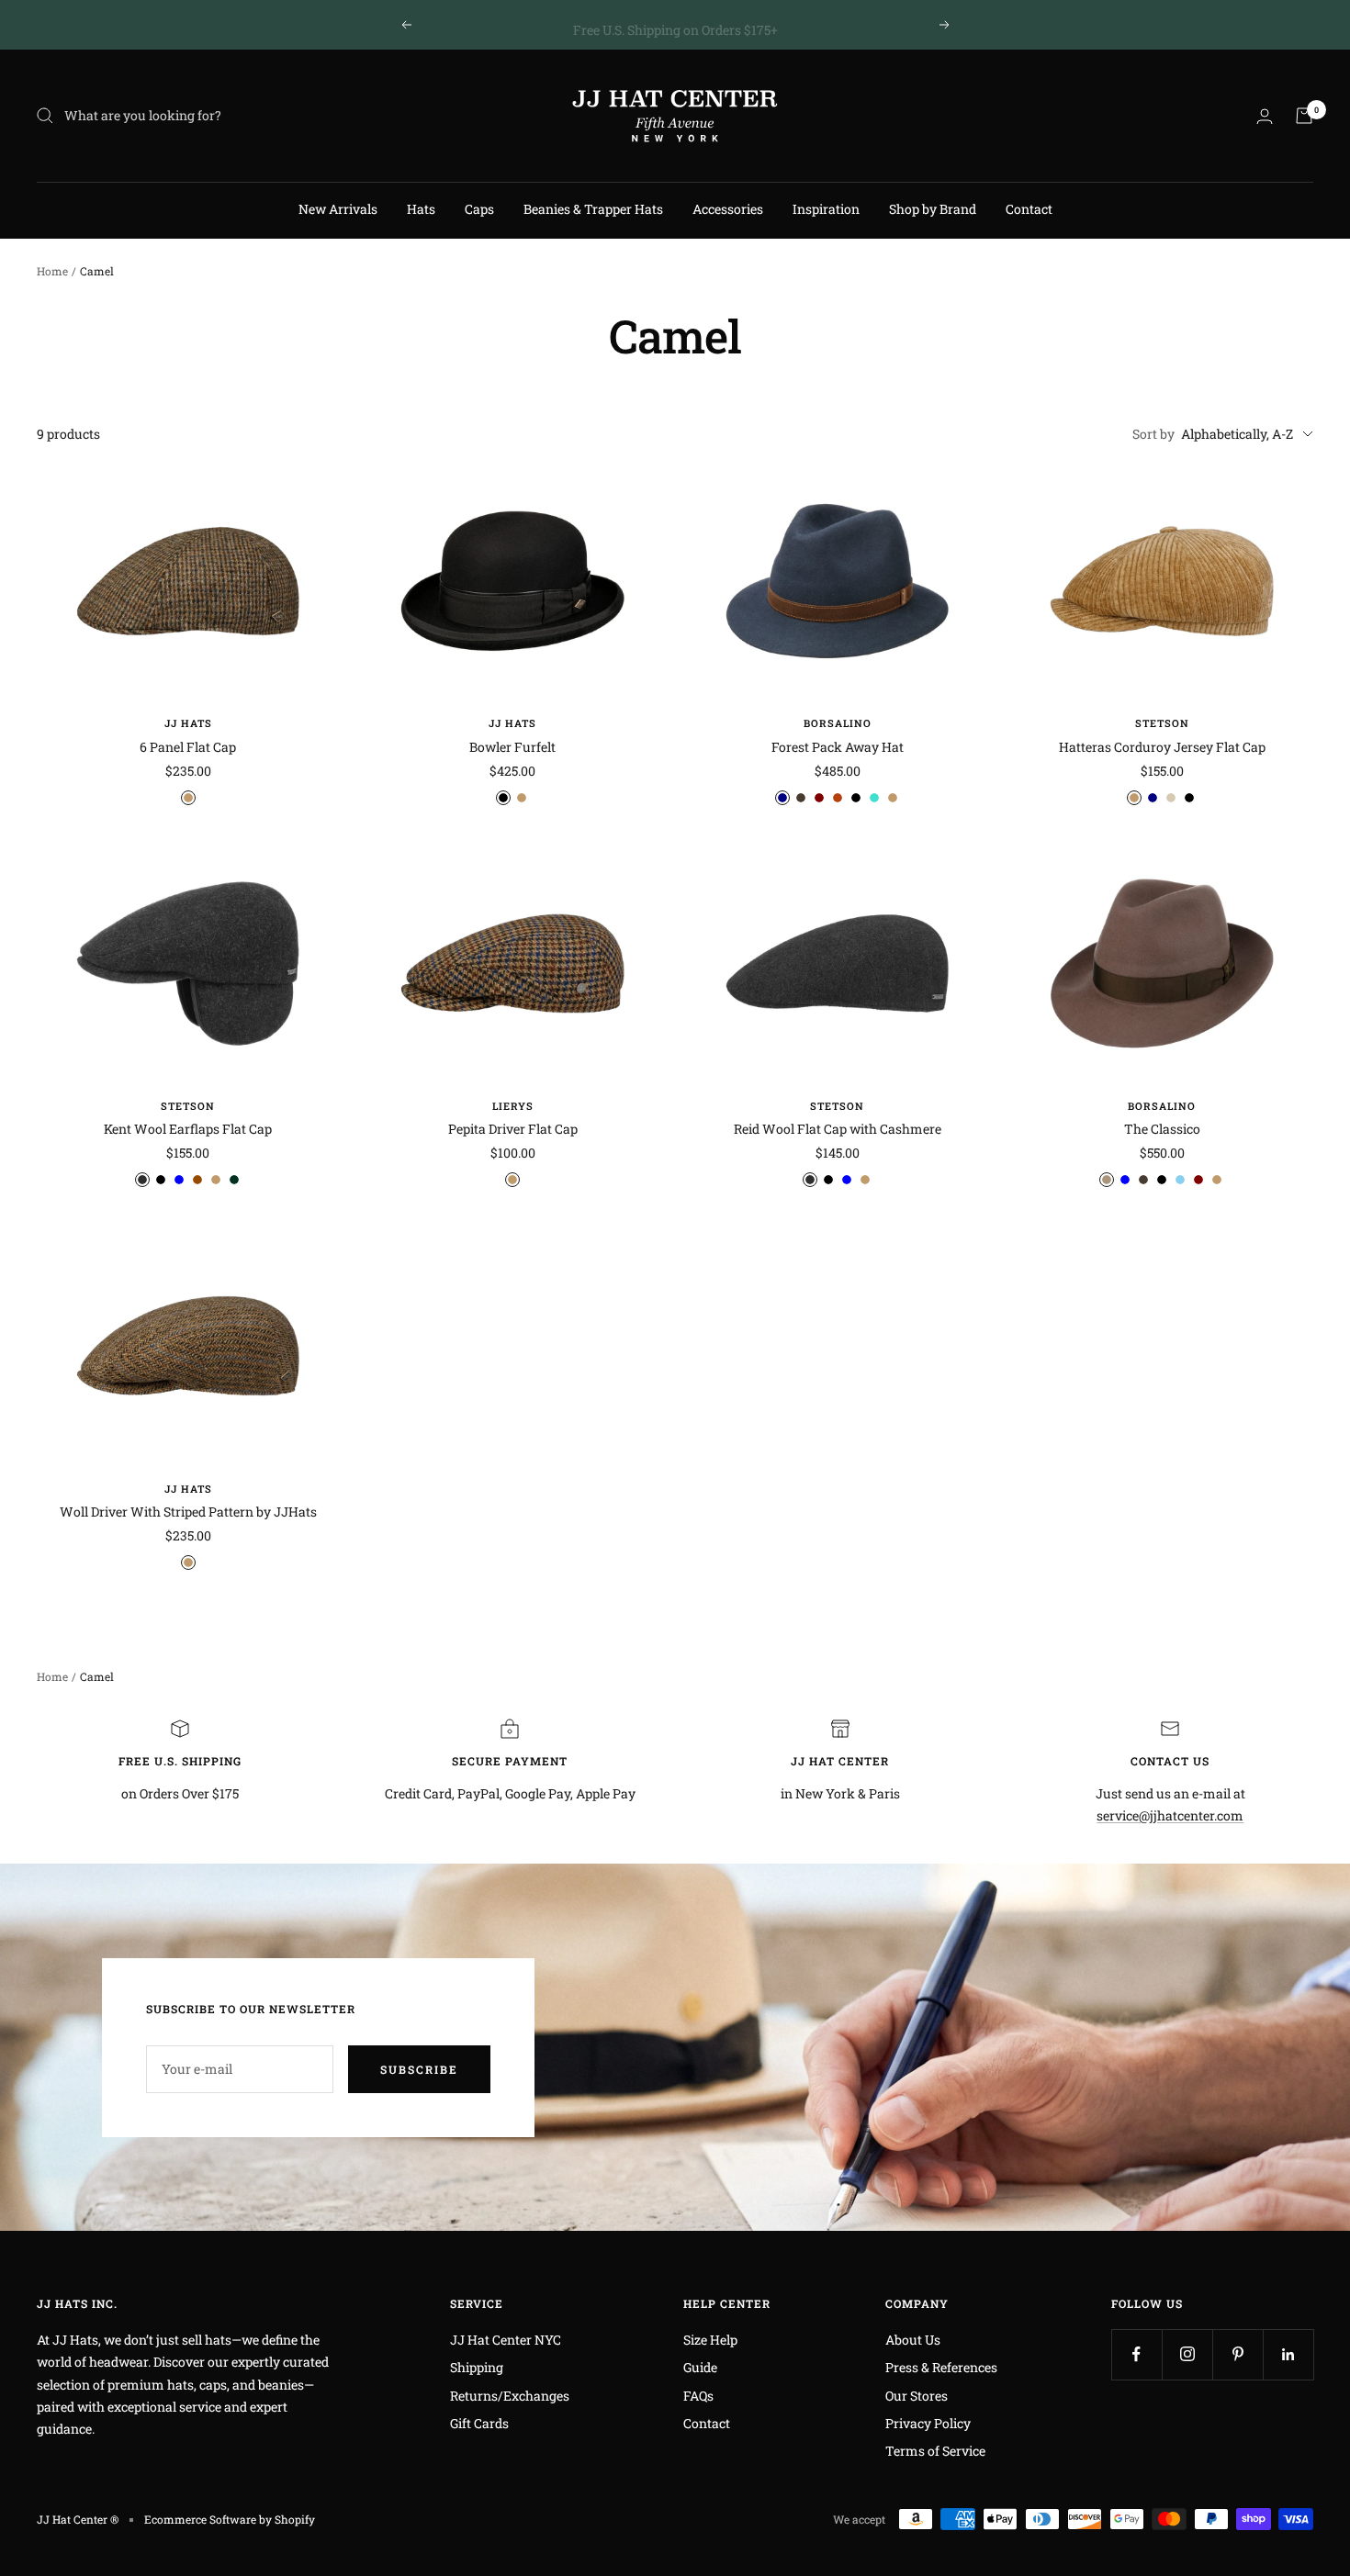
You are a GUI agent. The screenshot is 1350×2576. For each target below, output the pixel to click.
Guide (700, 2367)
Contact (1029, 209)
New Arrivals (338, 209)
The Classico (1162, 1129)
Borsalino (838, 723)
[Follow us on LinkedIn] (1288, 2354)
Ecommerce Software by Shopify (230, 2519)
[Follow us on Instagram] (1187, 2354)
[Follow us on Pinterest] (1237, 2354)
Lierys (513, 1106)
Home (52, 271)
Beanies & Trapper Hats (593, 209)
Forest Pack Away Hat (838, 747)
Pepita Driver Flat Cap (513, 1129)
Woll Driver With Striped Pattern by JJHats (188, 1512)
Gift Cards (479, 2423)
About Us (913, 2340)
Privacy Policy (928, 2423)
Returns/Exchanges (510, 2396)
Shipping (477, 2367)
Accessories (728, 209)
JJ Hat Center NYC (506, 2340)
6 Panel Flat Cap (188, 747)
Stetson (1162, 723)
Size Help (710, 2340)
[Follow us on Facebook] (1136, 2354)
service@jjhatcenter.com (1170, 1815)
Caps (479, 209)
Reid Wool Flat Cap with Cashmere (838, 1129)
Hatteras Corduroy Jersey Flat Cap (1162, 747)
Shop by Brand (933, 209)
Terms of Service (935, 2451)
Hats (421, 209)
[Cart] (1304, 116)
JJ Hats (188, 723)
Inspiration (826, 209)
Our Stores (917, 2396)
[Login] (1265, 116)
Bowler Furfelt (512, 747)
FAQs (698, 2396)
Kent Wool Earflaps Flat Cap (188, 1129)
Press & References (941, 2367)
